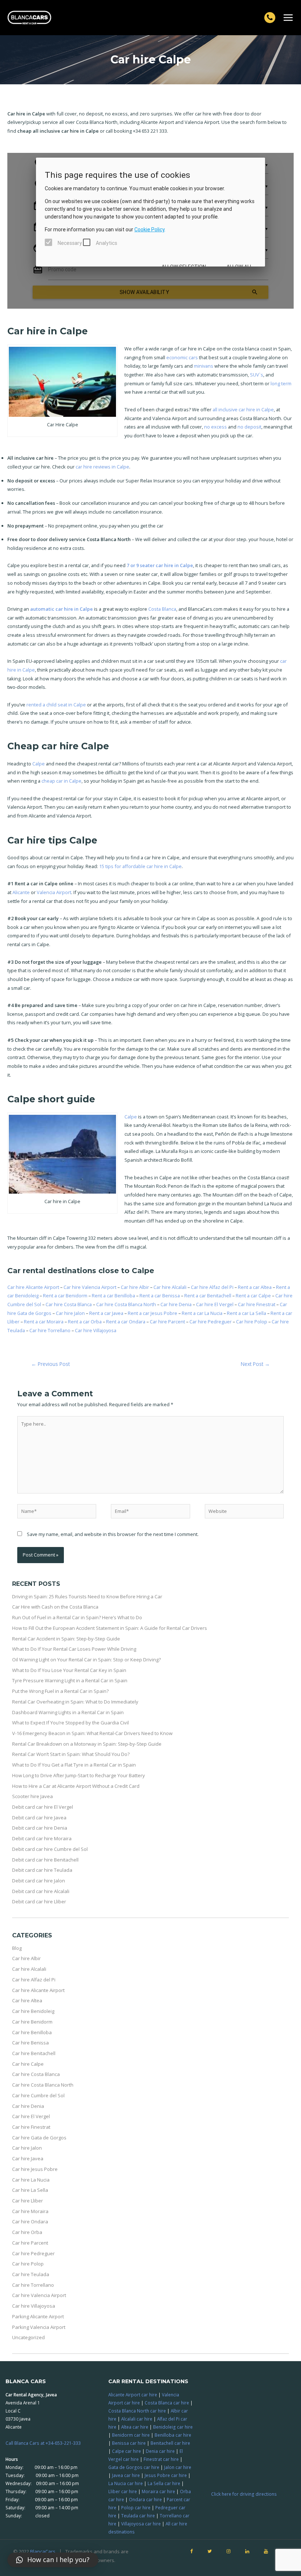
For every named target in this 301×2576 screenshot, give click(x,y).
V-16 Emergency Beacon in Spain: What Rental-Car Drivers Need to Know (92, 1733)
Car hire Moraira (30, 2211)
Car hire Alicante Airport (34, 1287)
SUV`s (257, 375)
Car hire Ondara (30, 2222)
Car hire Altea (27, 2000)
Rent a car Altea (255, 1287)
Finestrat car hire (161, 2459)
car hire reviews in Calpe (102, 467)
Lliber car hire (123, 2491)
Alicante (21, 892)
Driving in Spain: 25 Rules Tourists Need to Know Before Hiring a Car (87, 1596)
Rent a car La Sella (247, 1313)
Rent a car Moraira (44, 1322)
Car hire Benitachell (34, 2053)
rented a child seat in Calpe (56, 705)
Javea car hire (126, 2475)
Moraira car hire (158, 2491)
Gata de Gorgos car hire (134, 2467)
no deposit (249, 427)
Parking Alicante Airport (38, 2316)
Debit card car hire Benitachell (45, 1860)
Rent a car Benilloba (114, 1296)
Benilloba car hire (173, 2435)
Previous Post (50, 1364)
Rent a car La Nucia (203, 1313)
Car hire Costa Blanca (69, 1304)
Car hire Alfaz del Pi (213, 1287)
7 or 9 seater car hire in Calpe (160, 565)
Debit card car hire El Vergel (43, 1807)
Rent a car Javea (107, 1313)
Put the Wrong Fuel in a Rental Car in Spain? (60, 1691)
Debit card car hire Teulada (42, 1870)
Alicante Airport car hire (133, 2395)
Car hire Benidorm (32, 2022)
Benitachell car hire (170, 2443)
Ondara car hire (145, 2499)
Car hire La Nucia (31, 2180)
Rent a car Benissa (160, 1296)
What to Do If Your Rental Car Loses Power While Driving (74, 1649)
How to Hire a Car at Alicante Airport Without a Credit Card (76, 1786)
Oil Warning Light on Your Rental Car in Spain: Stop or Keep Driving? (86, 1660)
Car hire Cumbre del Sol (38, 2095)
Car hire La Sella (30, 2190)
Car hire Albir (135, 1287)
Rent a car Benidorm (66, 1296)
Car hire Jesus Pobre (35, 2169)
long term (281, 383)
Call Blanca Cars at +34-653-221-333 (43, 2443)
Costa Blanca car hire (167, 2403)
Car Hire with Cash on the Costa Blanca (55, 1607)
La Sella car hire (164, 2483)
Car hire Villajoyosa (96, 1330)
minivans (204, 366)
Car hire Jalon (71, 1313)
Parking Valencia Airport (39, 2327)
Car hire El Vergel (215, 1304)
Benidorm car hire (131, 2435)
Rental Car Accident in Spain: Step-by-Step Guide (66, 1639)
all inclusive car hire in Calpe (243, 409)
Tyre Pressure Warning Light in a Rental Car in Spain (70, 1680)
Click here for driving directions (244, 2494)
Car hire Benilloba (32, 2032)
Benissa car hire (129, 2443)
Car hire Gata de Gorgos (39, 2138)
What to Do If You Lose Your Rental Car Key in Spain (69, 1670)
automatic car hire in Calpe (61, 609)
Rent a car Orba (85, 1322)
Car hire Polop (252, 1322)
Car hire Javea (28, 2158)
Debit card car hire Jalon (39, 1881)
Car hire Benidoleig (33, 2011)
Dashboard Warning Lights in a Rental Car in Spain (68, 1712)
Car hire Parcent (168, 1322)
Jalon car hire (178, 2467)
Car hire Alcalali (171, 1287)
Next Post (255, 1364)
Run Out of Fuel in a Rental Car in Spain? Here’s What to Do (77, 1617)
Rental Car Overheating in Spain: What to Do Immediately (75, 1702)
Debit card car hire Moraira (42, 1838)
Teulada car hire (138, 2516)
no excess (215, 427)
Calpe (39, 764)
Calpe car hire (126, 2451)
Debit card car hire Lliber (39, 1901)
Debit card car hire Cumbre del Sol (50, 1849)
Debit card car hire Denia (40, 1828)
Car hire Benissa (30, 2043)
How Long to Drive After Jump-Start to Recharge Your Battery (79, 1775)
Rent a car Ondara (126, 1322)
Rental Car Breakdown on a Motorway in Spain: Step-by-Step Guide (87, 1744)
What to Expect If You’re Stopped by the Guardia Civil (70, 1723)
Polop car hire (136, 2507)
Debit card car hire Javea (39, 1818)
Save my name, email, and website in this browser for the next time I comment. (113, 1534)
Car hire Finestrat (257, 1304)
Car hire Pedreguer (211, 1322)
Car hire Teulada (31, 2274)
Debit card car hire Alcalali (41, 1891)
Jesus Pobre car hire (166, 2475)
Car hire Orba (27, 2232)
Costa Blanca (162, 609)
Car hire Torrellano (50, 1330)
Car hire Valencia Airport (90, 1287)
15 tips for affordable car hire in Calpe (140, 866)
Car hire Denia (177, 1304)
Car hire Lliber (28, 2201)
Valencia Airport (54, 892)
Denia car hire (160, 2451)
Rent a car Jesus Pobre (153, 1313)
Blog (17, 1948)
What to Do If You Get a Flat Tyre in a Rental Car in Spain (74, 1765)
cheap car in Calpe (61, 781)
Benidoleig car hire (173, 2427)
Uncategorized (28, 2337)
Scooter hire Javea (32, 1796)
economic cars (182, 357)
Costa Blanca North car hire (137, 2411)
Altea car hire (135, 2427)
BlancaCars (43, 2551)
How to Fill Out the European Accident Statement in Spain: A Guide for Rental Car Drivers (110, 1628)
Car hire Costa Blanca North (126, 1304)
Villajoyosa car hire (141, 2524)
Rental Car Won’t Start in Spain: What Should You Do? (71, 1754)
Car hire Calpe (28, 2064)
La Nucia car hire (126, 2483)
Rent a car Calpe (254, 1296)
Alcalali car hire (137, 2419)
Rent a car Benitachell (208, 1296)
